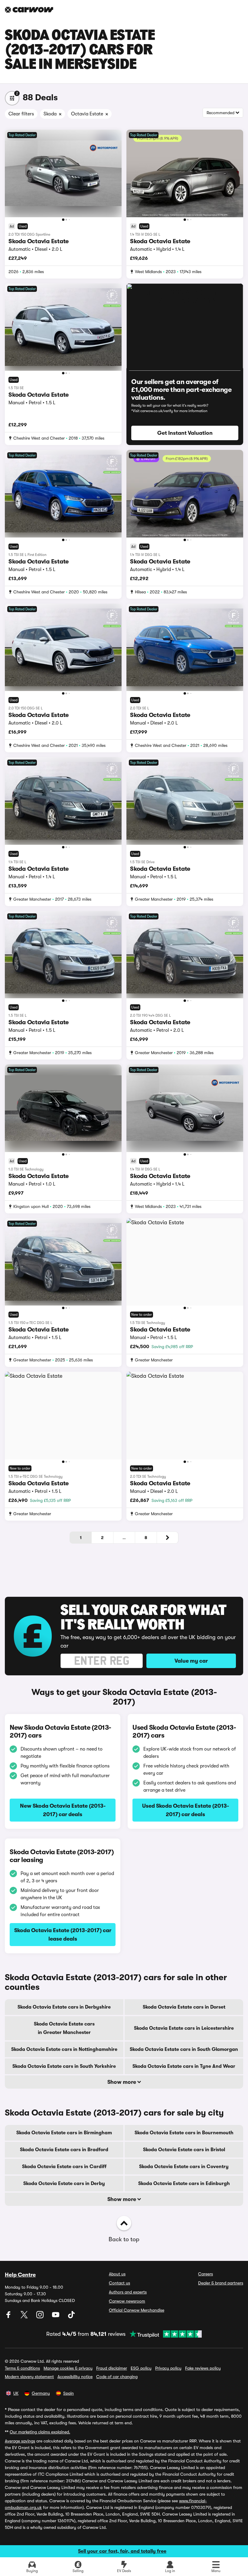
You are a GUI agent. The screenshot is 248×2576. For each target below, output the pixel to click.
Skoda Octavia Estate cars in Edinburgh (184, 2184)
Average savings (20, 2441)
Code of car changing (117, 2377)
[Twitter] (25, 2317)
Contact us (119, 2283)
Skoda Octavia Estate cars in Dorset (184, 2007)
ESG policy (141, 2368)
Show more (122, 2082)
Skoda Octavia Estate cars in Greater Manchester (64, 2028)
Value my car (191, 1661)
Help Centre (20, 2275)
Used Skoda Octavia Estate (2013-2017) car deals (186, 1810)
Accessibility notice (75, 2377)
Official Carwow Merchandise (137, 2310)
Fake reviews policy (203, 2368)
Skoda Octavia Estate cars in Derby (64, 2184)
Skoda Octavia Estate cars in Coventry (184, 2167)
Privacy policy (168, 2368)
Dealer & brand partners (221, 2283)
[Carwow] (29, 10)
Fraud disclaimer (112, 2368)
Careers (206, 2274)
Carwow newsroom (127, 2301)
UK (16, 2393)
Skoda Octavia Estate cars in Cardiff (64, 2167)
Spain (69, 2393)
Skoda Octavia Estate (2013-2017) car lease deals (63, 1935)
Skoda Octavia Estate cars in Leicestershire (184, 2028)
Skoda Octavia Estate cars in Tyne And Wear (184, 2066)
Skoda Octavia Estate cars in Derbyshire (64, 2007)
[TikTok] (71, 2317)
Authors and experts (128, 2292)
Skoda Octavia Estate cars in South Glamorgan (184, 2049)
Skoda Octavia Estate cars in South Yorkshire (64, 2066)
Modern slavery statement (29, 2377)
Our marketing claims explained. (40, 2432)
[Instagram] (41, 2317)
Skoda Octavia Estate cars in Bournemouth (184, 2133)
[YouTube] (56, 2317)
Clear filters (21, 114)
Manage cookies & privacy (68, 2368)
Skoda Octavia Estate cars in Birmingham (64, 2133)
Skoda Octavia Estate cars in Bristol (184, 2150)
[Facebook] (9, 2317)
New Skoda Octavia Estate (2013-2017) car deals (63, 1810)
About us (117, 2274)
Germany (41, 2393)
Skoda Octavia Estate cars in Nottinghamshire (64, 2049)
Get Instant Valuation (185, 433)
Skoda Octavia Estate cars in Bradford (64, 2150)
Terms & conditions (22, 2368)
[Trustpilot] (164, 2334)
